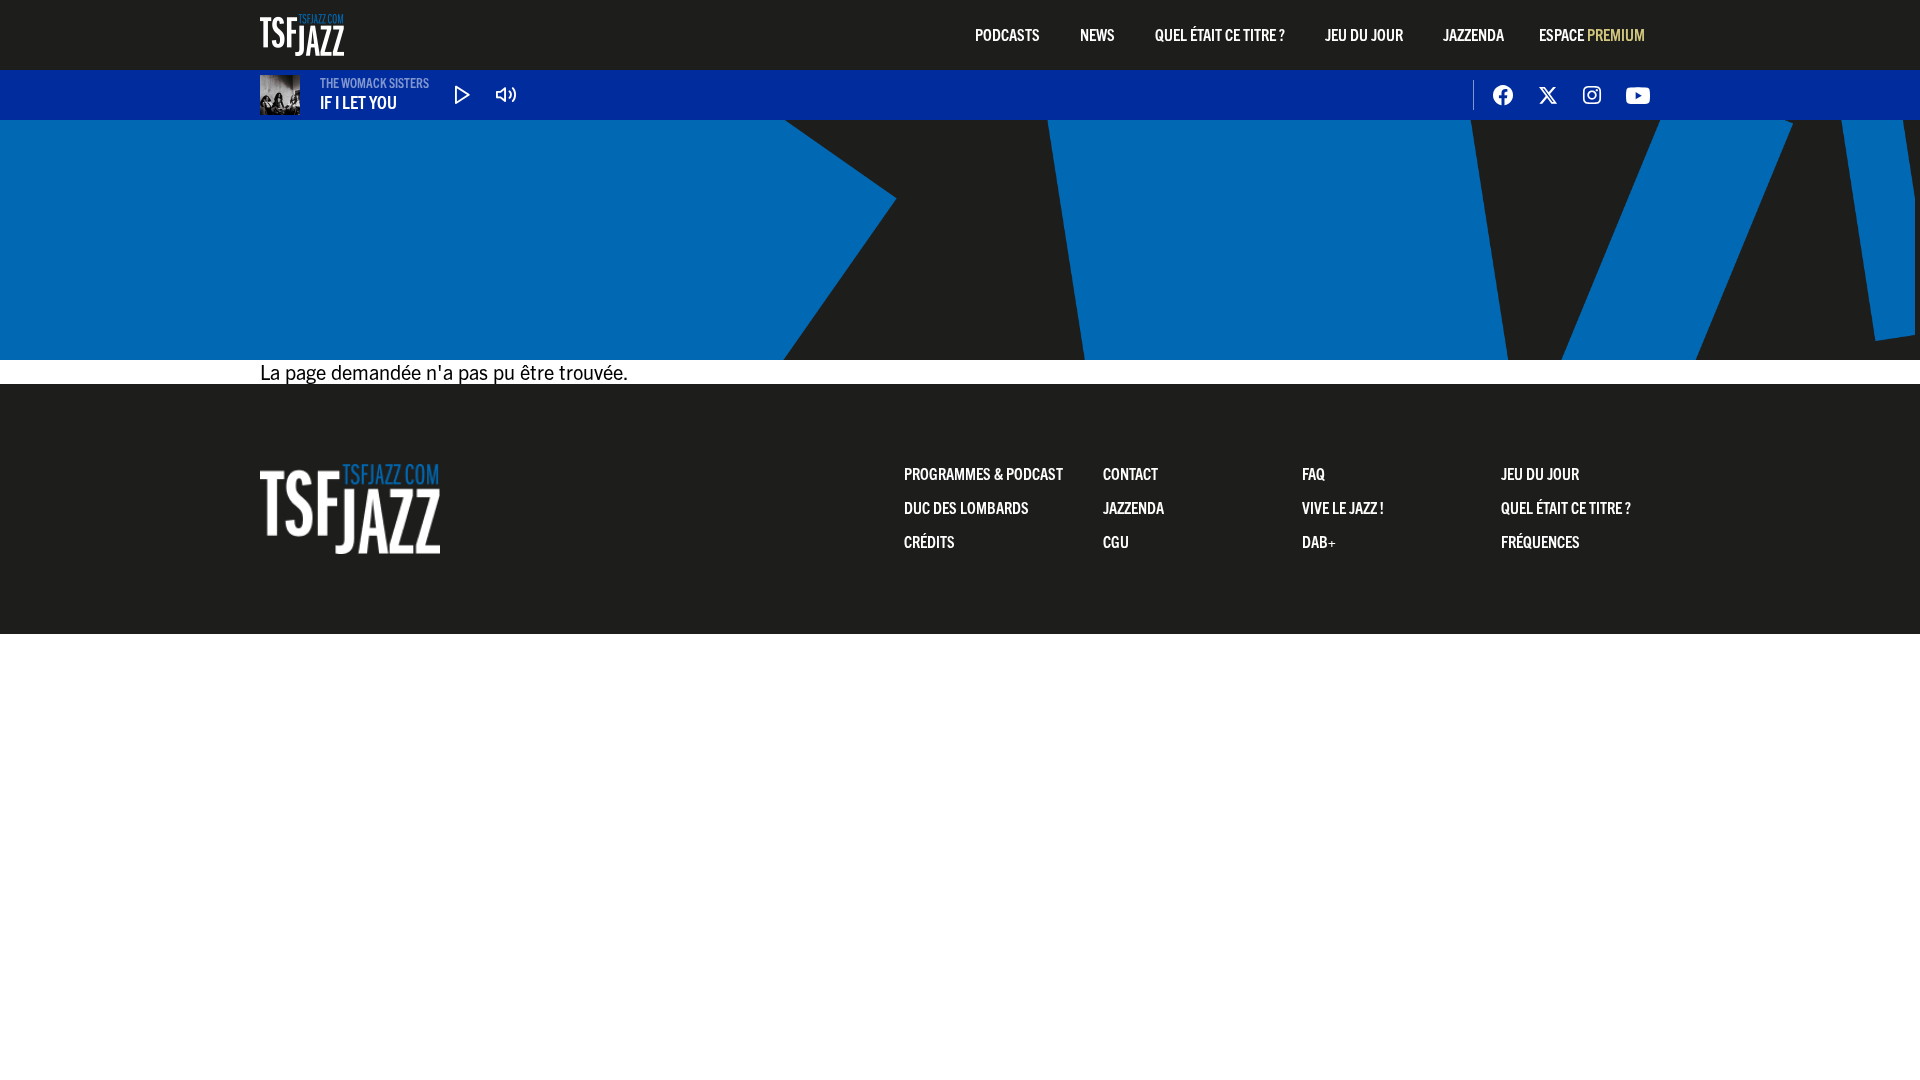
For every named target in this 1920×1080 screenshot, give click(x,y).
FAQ (1313, 473)
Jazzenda (1473, 34)
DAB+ (1319, 541)
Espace (1592, 34)
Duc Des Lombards (966, 507)
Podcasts (1007, 34)
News (1097, 34)
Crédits (929, 541)
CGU (1116, 541)
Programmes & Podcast (983, 473)
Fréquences (1540, 541)
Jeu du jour (1364, 34)
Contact (1130, 473)
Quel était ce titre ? (1220, 34)
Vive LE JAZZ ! (1343, 507)
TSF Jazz (302, 35)
